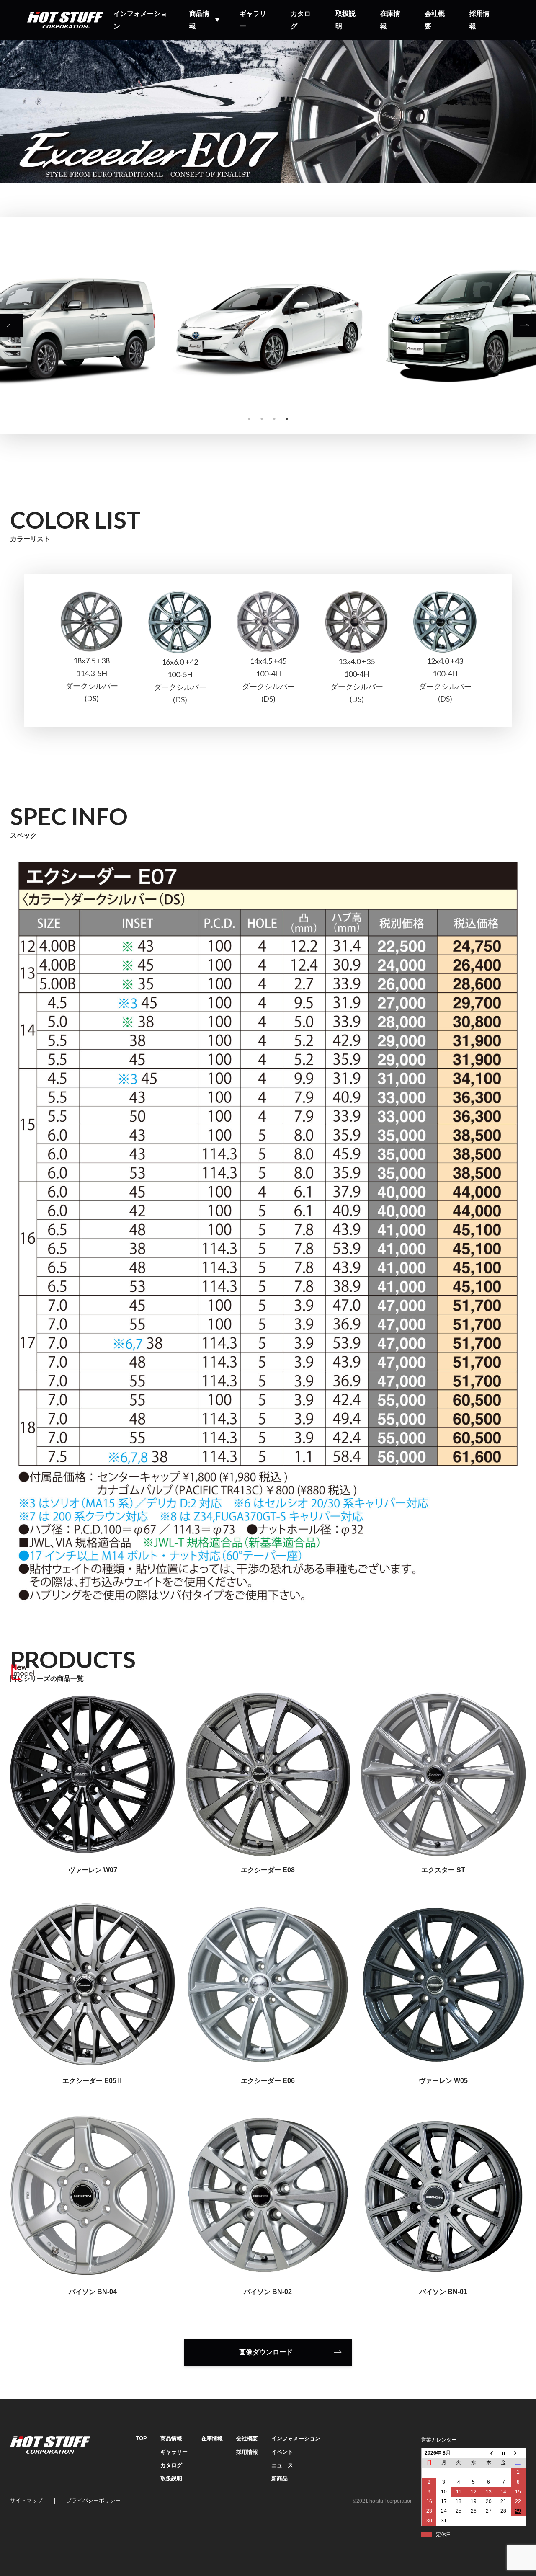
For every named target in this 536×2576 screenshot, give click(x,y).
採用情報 (479, 20)
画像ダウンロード (266, 2352)
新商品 (280, 2479)
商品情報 (199, 20)
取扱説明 (345, 20)
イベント (282, 2452)
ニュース (282, 2465)
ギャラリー (253, 20)
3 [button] (274, 419)
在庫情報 (390, 20)
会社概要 (435, 20)
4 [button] (287, 419)
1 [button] (249, 419)
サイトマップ (26, 2500)
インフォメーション (140, 20)
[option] (268, 325)
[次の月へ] (518, 2453)
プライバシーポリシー (93, 2500)
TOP (141, 2438)
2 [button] (262, 419)
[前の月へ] (489, 2453)
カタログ (301, 20)
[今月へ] (503, 2453)
